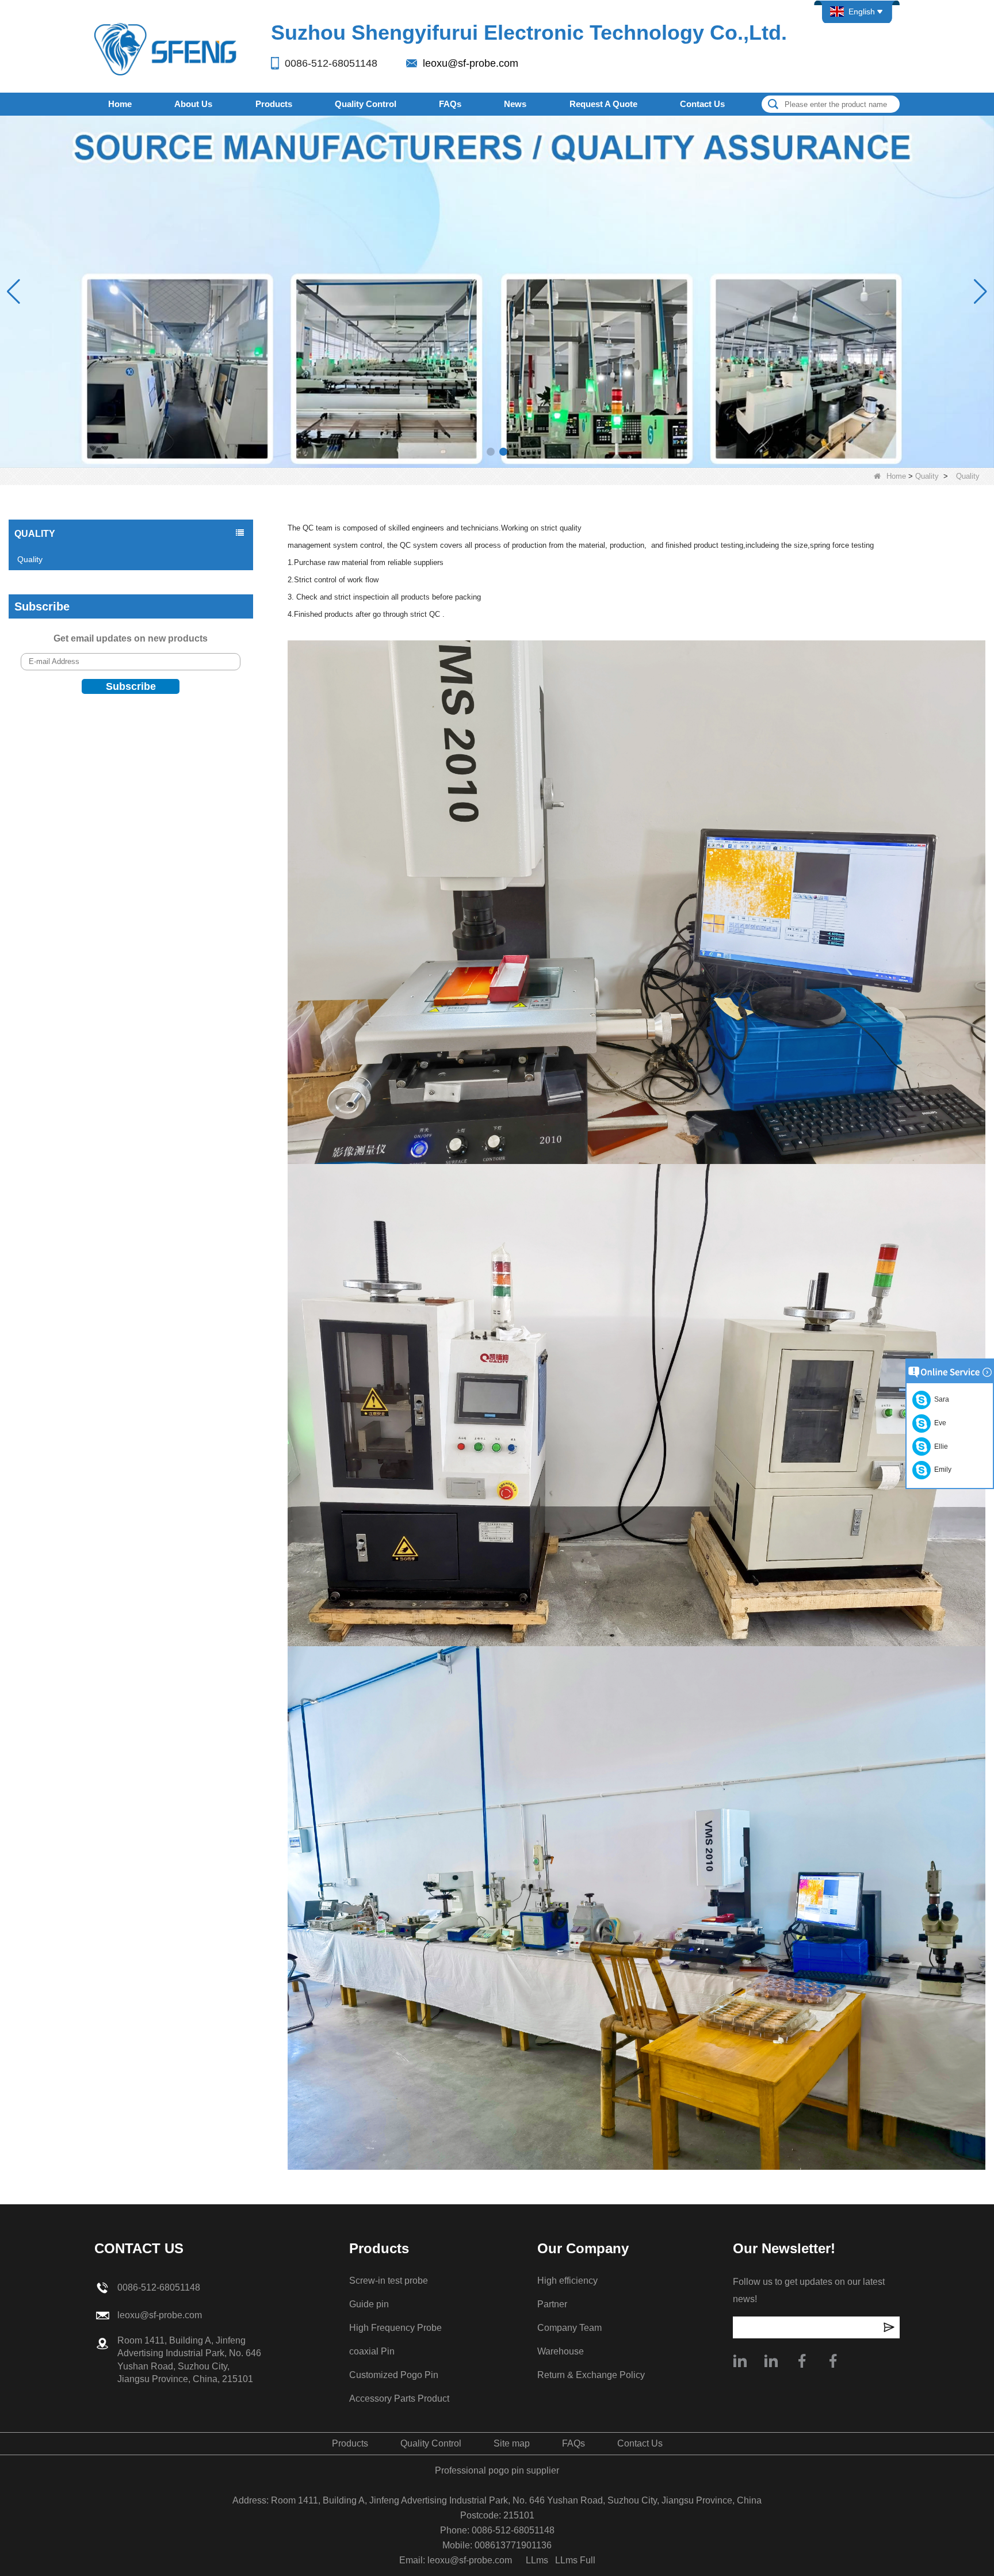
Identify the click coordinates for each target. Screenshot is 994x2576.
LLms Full (575, 2560)
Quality (927, 476)
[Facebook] (802, 2361)
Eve (938, 1423)
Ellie (939, 1447)
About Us (193, 104)
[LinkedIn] (771, 2361)
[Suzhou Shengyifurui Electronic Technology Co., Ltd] (166, 49)
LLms (537, 2560)
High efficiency (567, 2281)
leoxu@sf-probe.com (471, 63)
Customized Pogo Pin (394, 2375)
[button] (491, 452)
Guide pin (369, 2304)
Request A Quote (603, 104)
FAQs (450, 104)
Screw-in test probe (389, 2281)
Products (274, 104)
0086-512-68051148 (331, 63)
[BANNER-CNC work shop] (497, 291)
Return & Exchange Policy (591, 2375)
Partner (552, 2304)
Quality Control (366, 104)
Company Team (569, 2328)
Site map (512, 2443)
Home (120, 104)
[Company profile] (740, 2361)
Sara (940, 1399)
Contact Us (702, 104)
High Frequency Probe (395, 2328)
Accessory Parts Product (399, 2398)
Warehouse (561, 2351)
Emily (941, 1470)
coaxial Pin (372, 2351)
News (515, 104)
